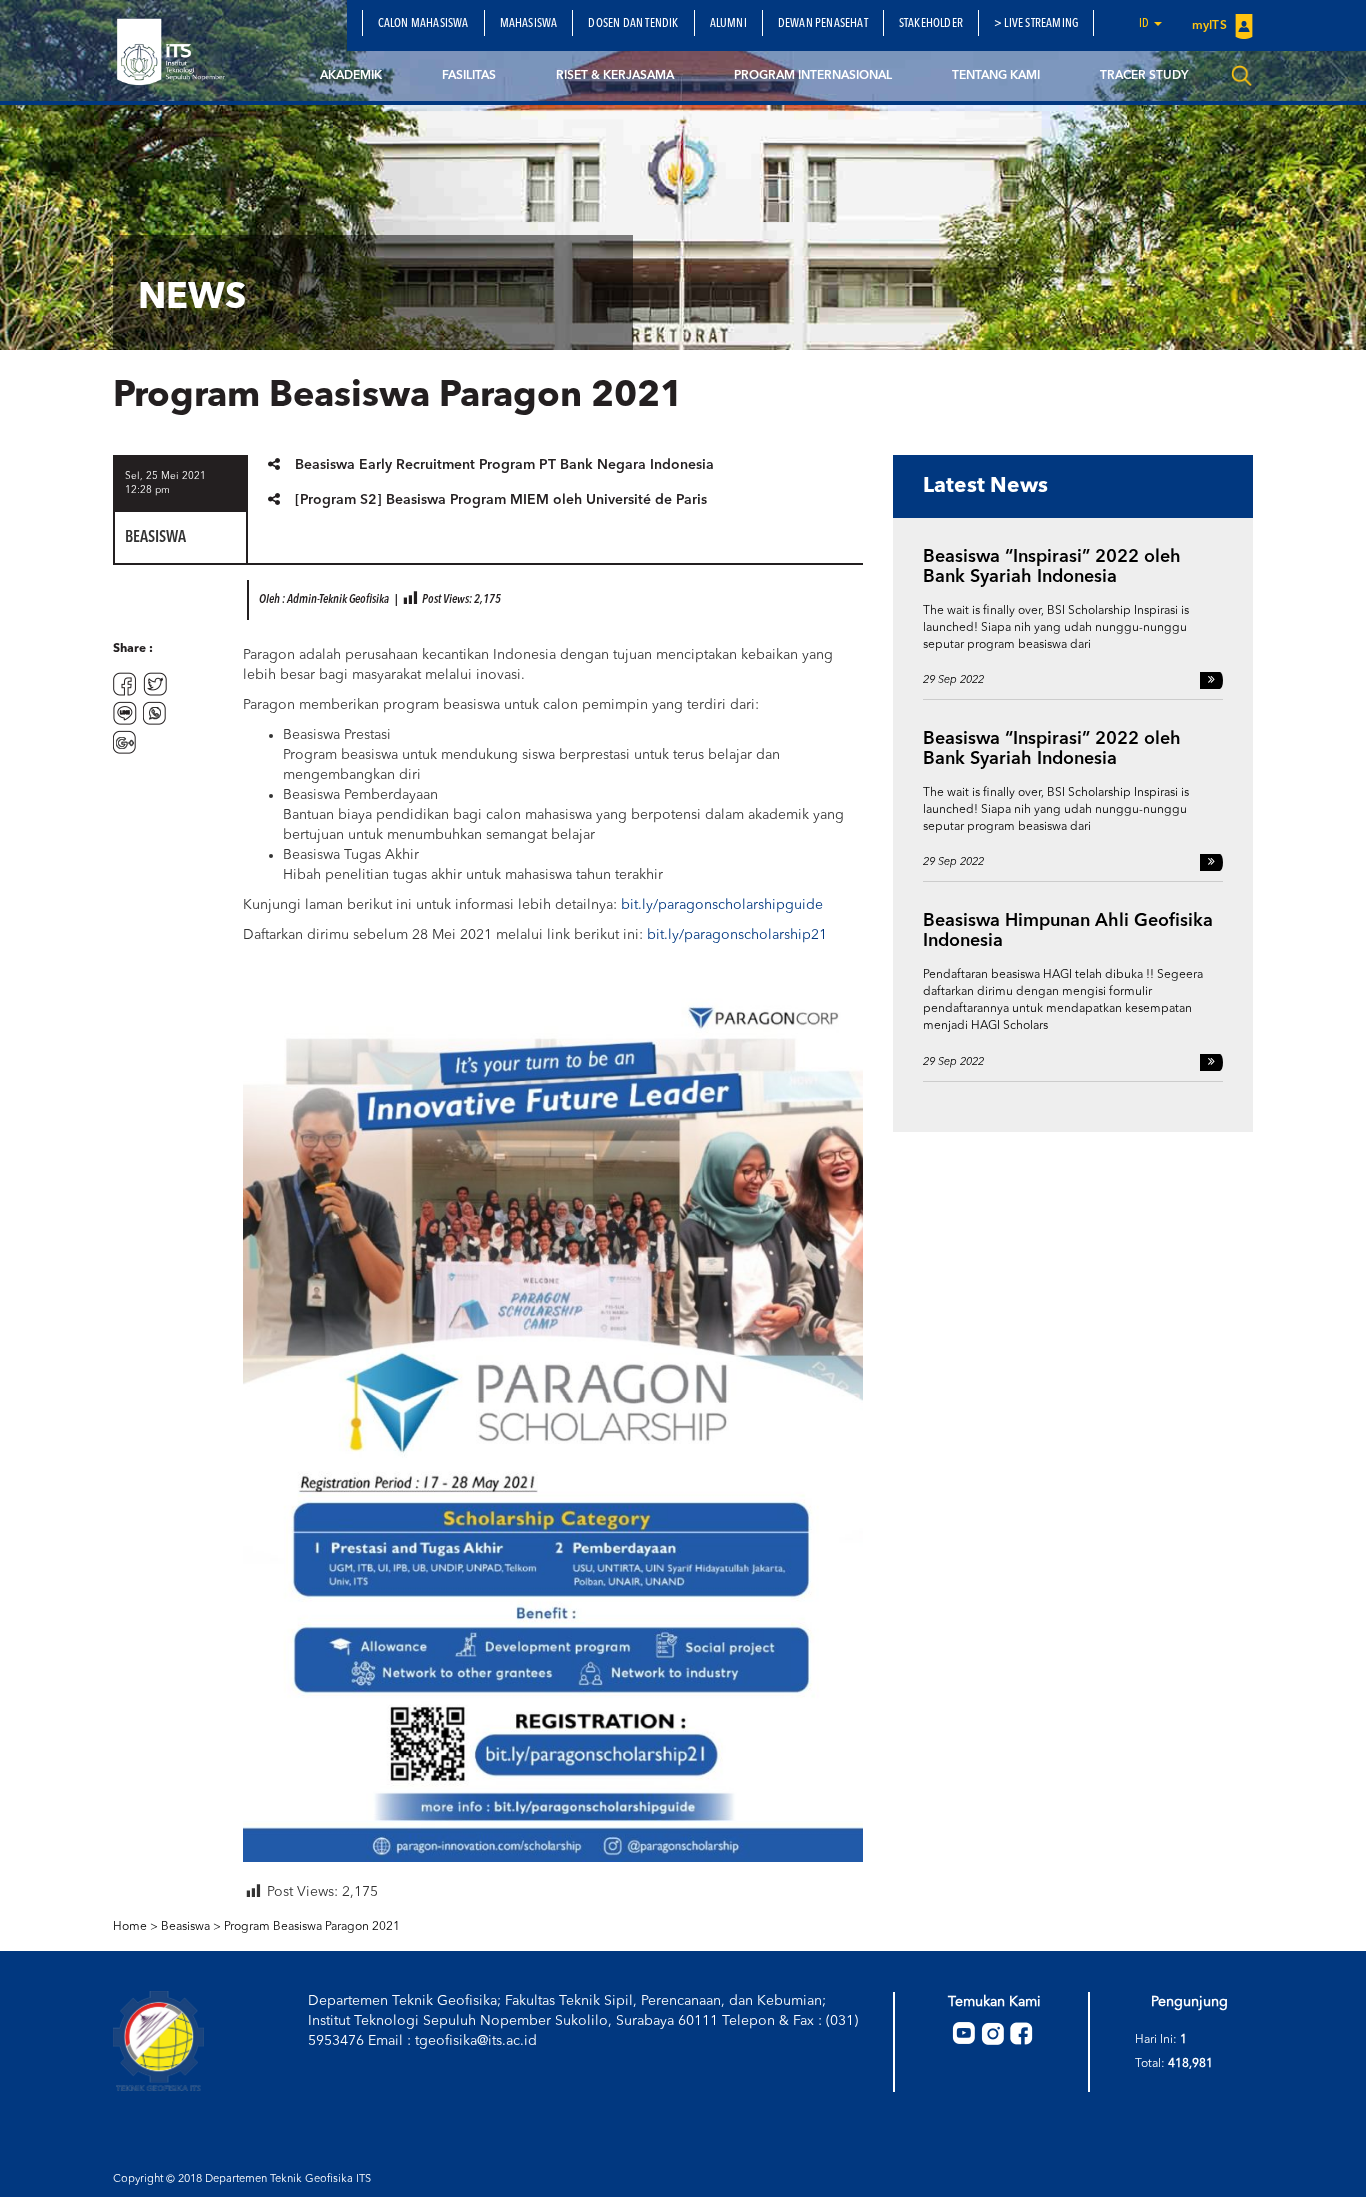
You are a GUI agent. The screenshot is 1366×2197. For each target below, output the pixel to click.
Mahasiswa (529, 24)
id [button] (1145, 24)
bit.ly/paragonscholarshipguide (722, 905)
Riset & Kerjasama (615, 76)
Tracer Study (1144, 76)
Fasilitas (469, 76)
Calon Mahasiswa (423, 24)
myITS (1211, 26)
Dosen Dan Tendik (633, 24)
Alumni (728, 24)
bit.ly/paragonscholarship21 (737, 935)
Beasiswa (185, 1927)
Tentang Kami (996, 76)
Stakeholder (931, 24)
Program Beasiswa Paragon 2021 (312, 1927)
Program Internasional (813, 76)
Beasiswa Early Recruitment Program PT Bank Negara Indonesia (504, 465)
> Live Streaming (1036, 24)
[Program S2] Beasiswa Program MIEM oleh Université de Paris (501, 500)
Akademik (351, 76)
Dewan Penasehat (823, 24)
